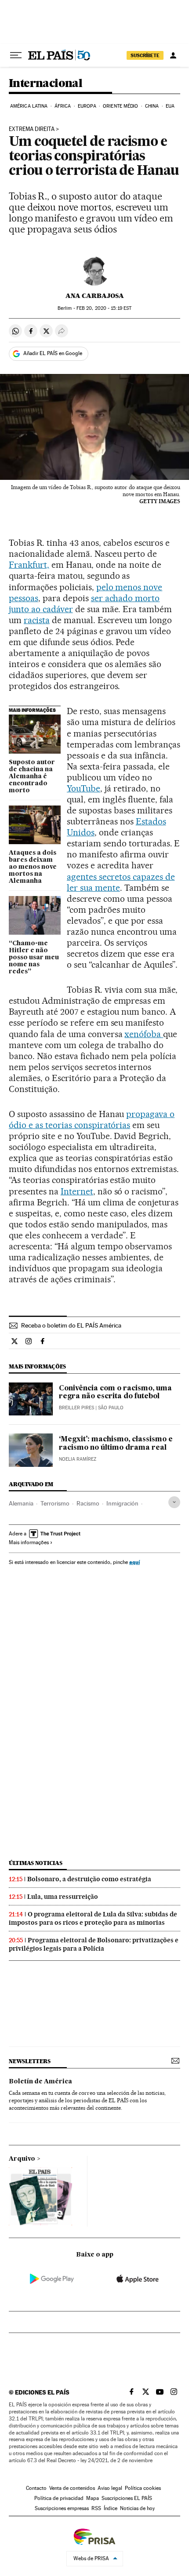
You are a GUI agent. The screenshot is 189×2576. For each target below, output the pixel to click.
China (152, 106)
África (63, 106)
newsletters (29, 2061)
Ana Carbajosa (95, 296)
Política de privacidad (59, 2498)
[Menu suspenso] (16, 55)
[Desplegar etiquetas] (174, 1502)
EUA (170, 106)
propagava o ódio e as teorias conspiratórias (92, 1119)
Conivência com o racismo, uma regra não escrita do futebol (115, 1393)
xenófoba (144, 1034)
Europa (87, 106)
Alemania (21, 1503)
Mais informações (29, 1542)
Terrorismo (55, 1503)
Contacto (36, 2488)
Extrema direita (32, 129)
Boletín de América (40, 2082)
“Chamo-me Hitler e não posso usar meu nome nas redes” (34, 958)
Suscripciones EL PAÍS (127, 2498)
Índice (111, 2508)
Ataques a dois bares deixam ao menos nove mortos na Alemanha (33, 867)
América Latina (29, 106)
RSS (96, 2508)
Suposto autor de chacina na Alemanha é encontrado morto (32, 776)
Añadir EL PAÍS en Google (53, 353)
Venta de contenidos (72, 2488)
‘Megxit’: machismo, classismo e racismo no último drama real (116, 1444)
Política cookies (143, 2488)
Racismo (88, 1503)
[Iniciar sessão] (173, 55)
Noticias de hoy (137, 2508)
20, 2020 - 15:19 (104, 308)
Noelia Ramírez (78, 1459)
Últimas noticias (36, 1863)
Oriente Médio (120, 106)
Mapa (93, 2498)
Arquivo (22, 2159)
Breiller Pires (76, 1408)
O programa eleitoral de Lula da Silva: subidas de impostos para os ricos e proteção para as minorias (93, 1918)
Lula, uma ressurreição (63, 1897)
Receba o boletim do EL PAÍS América (71, 1325)
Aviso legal (110, 2488)
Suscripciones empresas (62, 2508)
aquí (134, 1562)
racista (37, 620)
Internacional (45, 84)
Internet (77, 1191)
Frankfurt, (29, 565)
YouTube (84, 788)
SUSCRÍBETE (145, 55)
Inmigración (122, 1503)
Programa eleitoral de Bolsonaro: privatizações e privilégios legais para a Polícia (94, 1944)
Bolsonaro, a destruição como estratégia (89, 1879)
